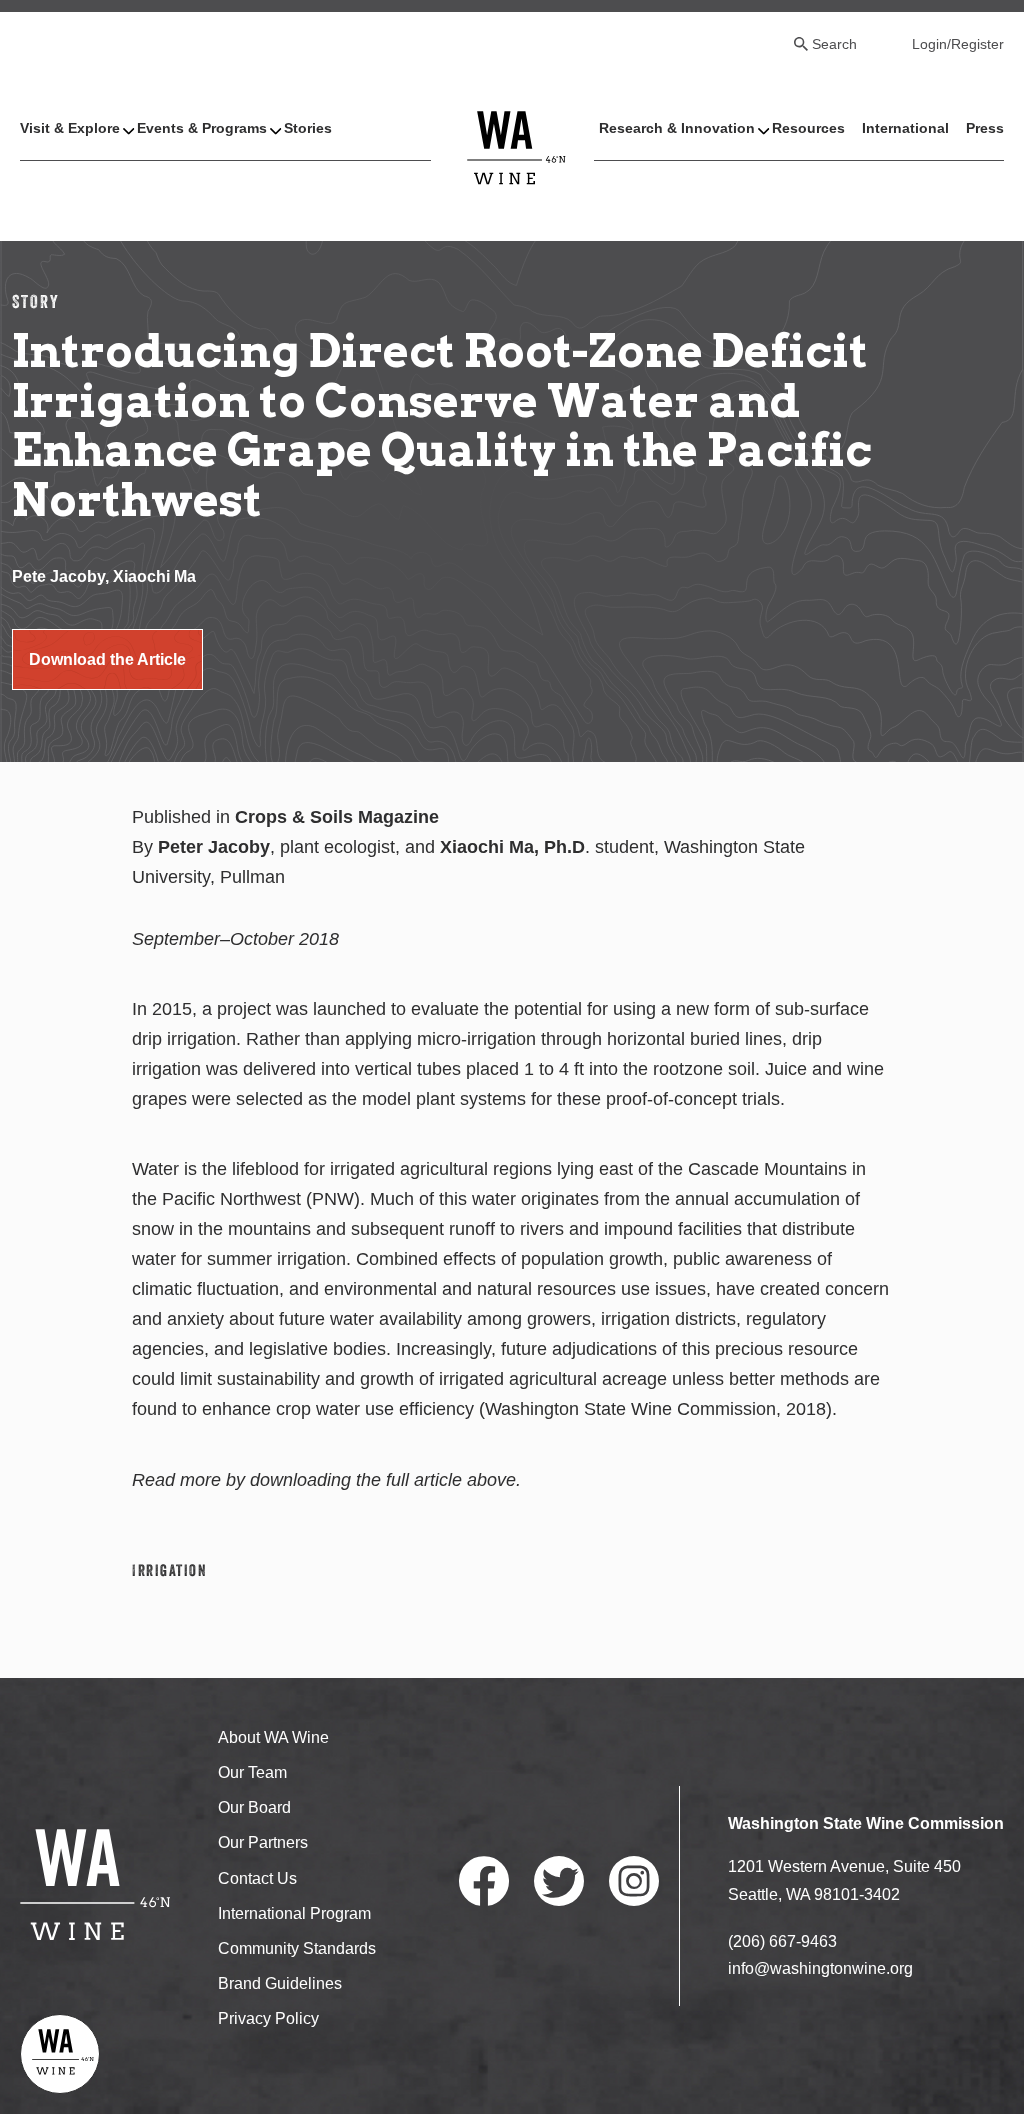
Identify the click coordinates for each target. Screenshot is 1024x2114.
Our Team (252, 1772)
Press (985, 128)
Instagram (634, 1881)
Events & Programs (202, 128)
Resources (808, 128)
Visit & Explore (70, 128)
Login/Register (958, 44)
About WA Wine (273, 1737)
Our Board (254, 1807)
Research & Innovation (677, 128)
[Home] (517, 146)
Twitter (559, 1881)
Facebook (484, 1881)
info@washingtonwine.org (820, 1968)
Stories (308, 128)
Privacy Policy (268, 2018)
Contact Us (257, 1878)
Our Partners (263, 1842)
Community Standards (297, 1948)
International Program (294, 1913)
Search (834, 44)
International (905, 128)
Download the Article (107, 659)
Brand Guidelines (280, 1983)
